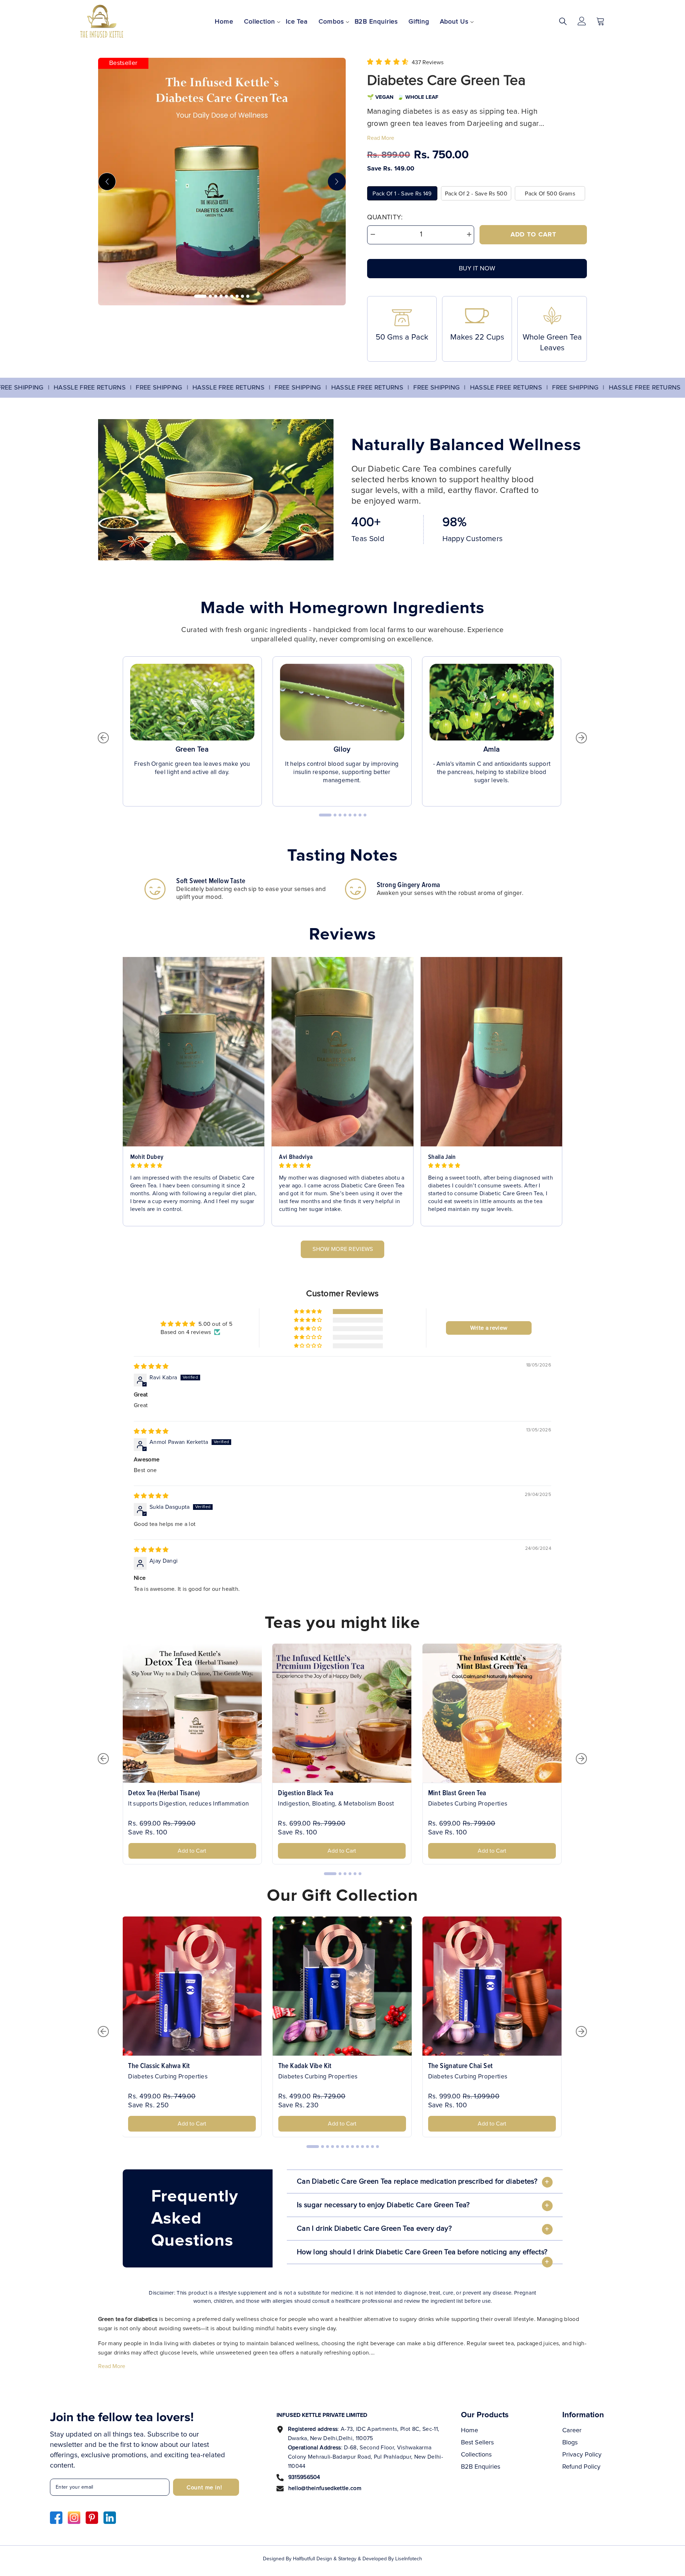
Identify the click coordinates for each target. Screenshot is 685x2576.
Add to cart (533, 235)
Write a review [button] (489, 1328)
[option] (222, 182)
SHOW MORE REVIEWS (343, 1249)
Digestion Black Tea (306, 1793)
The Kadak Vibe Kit (305, 2066)
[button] (107, 182)
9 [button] (248, 296)
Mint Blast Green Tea (457, 1793)
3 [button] (216, 296)
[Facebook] (56, 2518)
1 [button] (200, 296)
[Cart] (600, 21)
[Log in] (582, 21)
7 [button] (237, 296)
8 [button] (242, 296)
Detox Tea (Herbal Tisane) (164, 1793)
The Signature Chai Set (461, 2066)
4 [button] (221, 296)
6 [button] (232, 296)
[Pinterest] (92, 2518)
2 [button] (210, 296)
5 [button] (226, 296)
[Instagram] (74, 2518)
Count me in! (204, 2488)
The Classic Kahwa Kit (159, 2066)
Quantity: (385, 217)
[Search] (563, 21)
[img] (151, 1366)
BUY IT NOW (477, 269)
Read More (381, 138)
